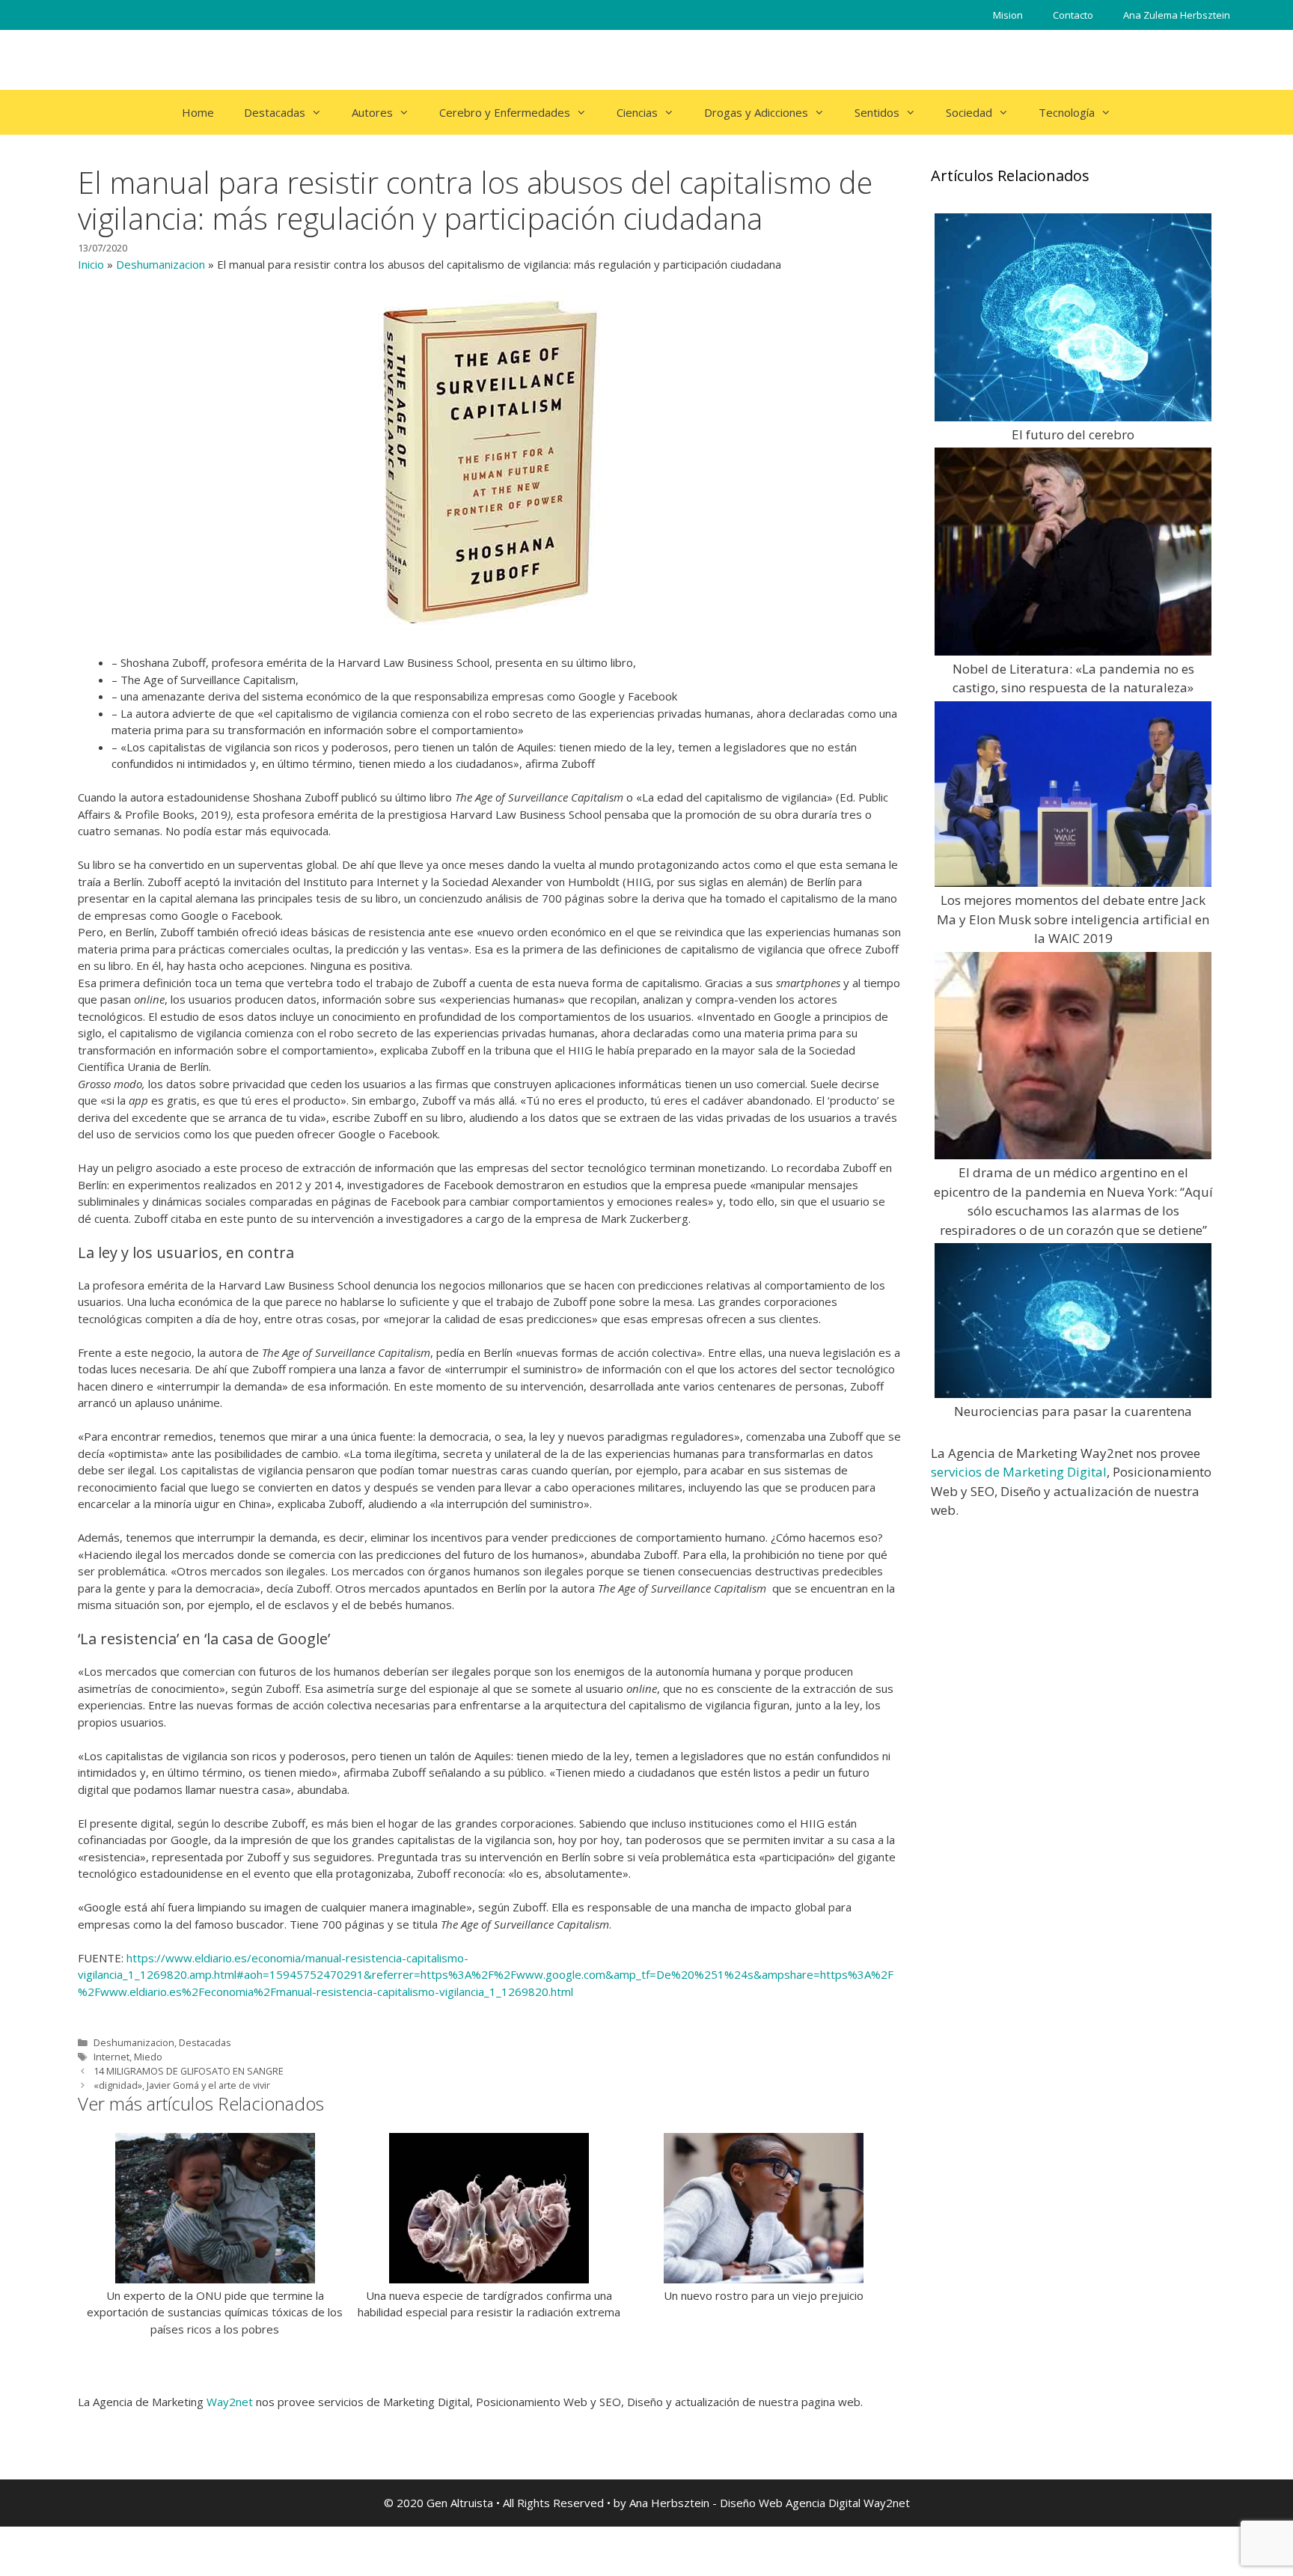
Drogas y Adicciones (756, 112)
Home (198, 112)
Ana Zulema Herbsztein (1177, 15)
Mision (1008, 15)
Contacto (1073, 15)
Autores (372, 112)
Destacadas (275, 112)
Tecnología (1067, 112)
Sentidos (877, 112)
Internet (111, 2057)
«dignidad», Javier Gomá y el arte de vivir (182, 2085)
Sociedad (969, 112)
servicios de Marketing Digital (1019, 1472)
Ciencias (637, 112)
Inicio (91, 264)
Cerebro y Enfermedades (505, 112)
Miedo (148, 2057)
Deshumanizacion (161, 264)
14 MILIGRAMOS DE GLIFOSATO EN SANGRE (189, 2071)
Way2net (230, 2402)
